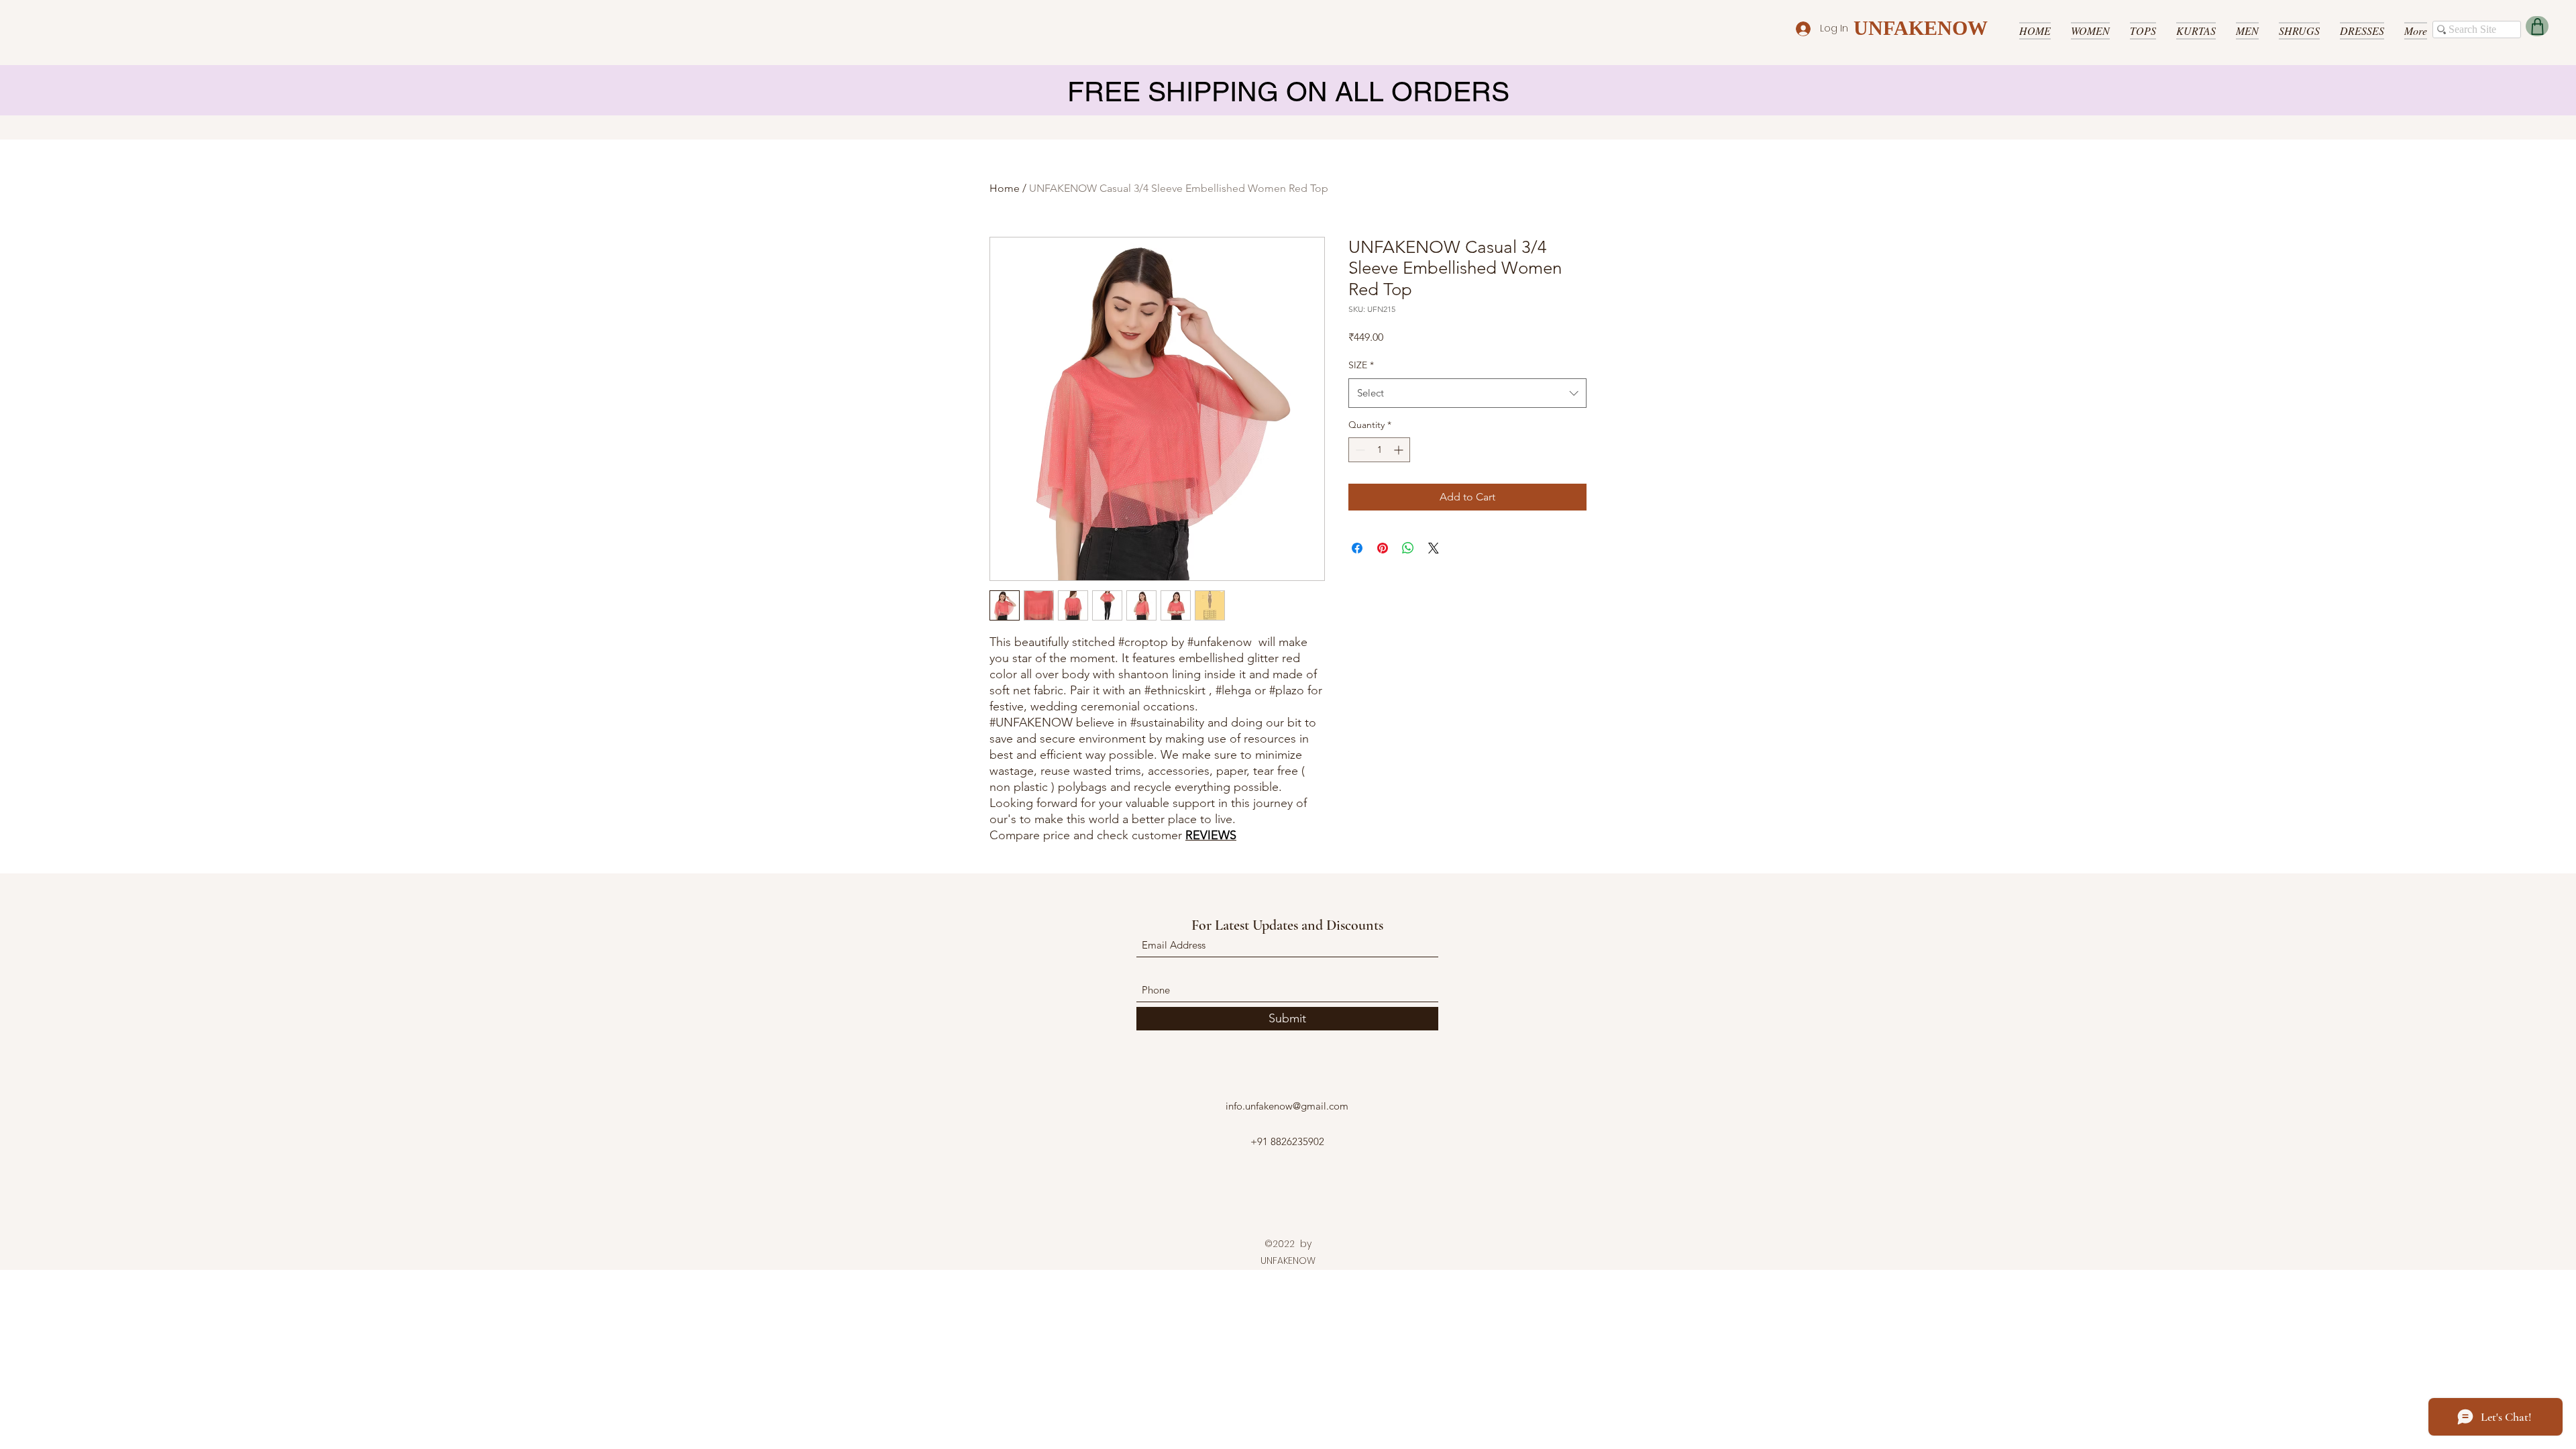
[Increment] (1400, 450)
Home (1005, 188)
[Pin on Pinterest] (1383, 548)
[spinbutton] (1379, 450)
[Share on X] (1434, 548)
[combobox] (1467, 393)
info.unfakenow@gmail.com (1287, 1106)
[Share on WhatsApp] (1408, 548)
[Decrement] (1359, 450)
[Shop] (2537, 26)
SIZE (1361, 365)
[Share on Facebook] (1357, 548)
